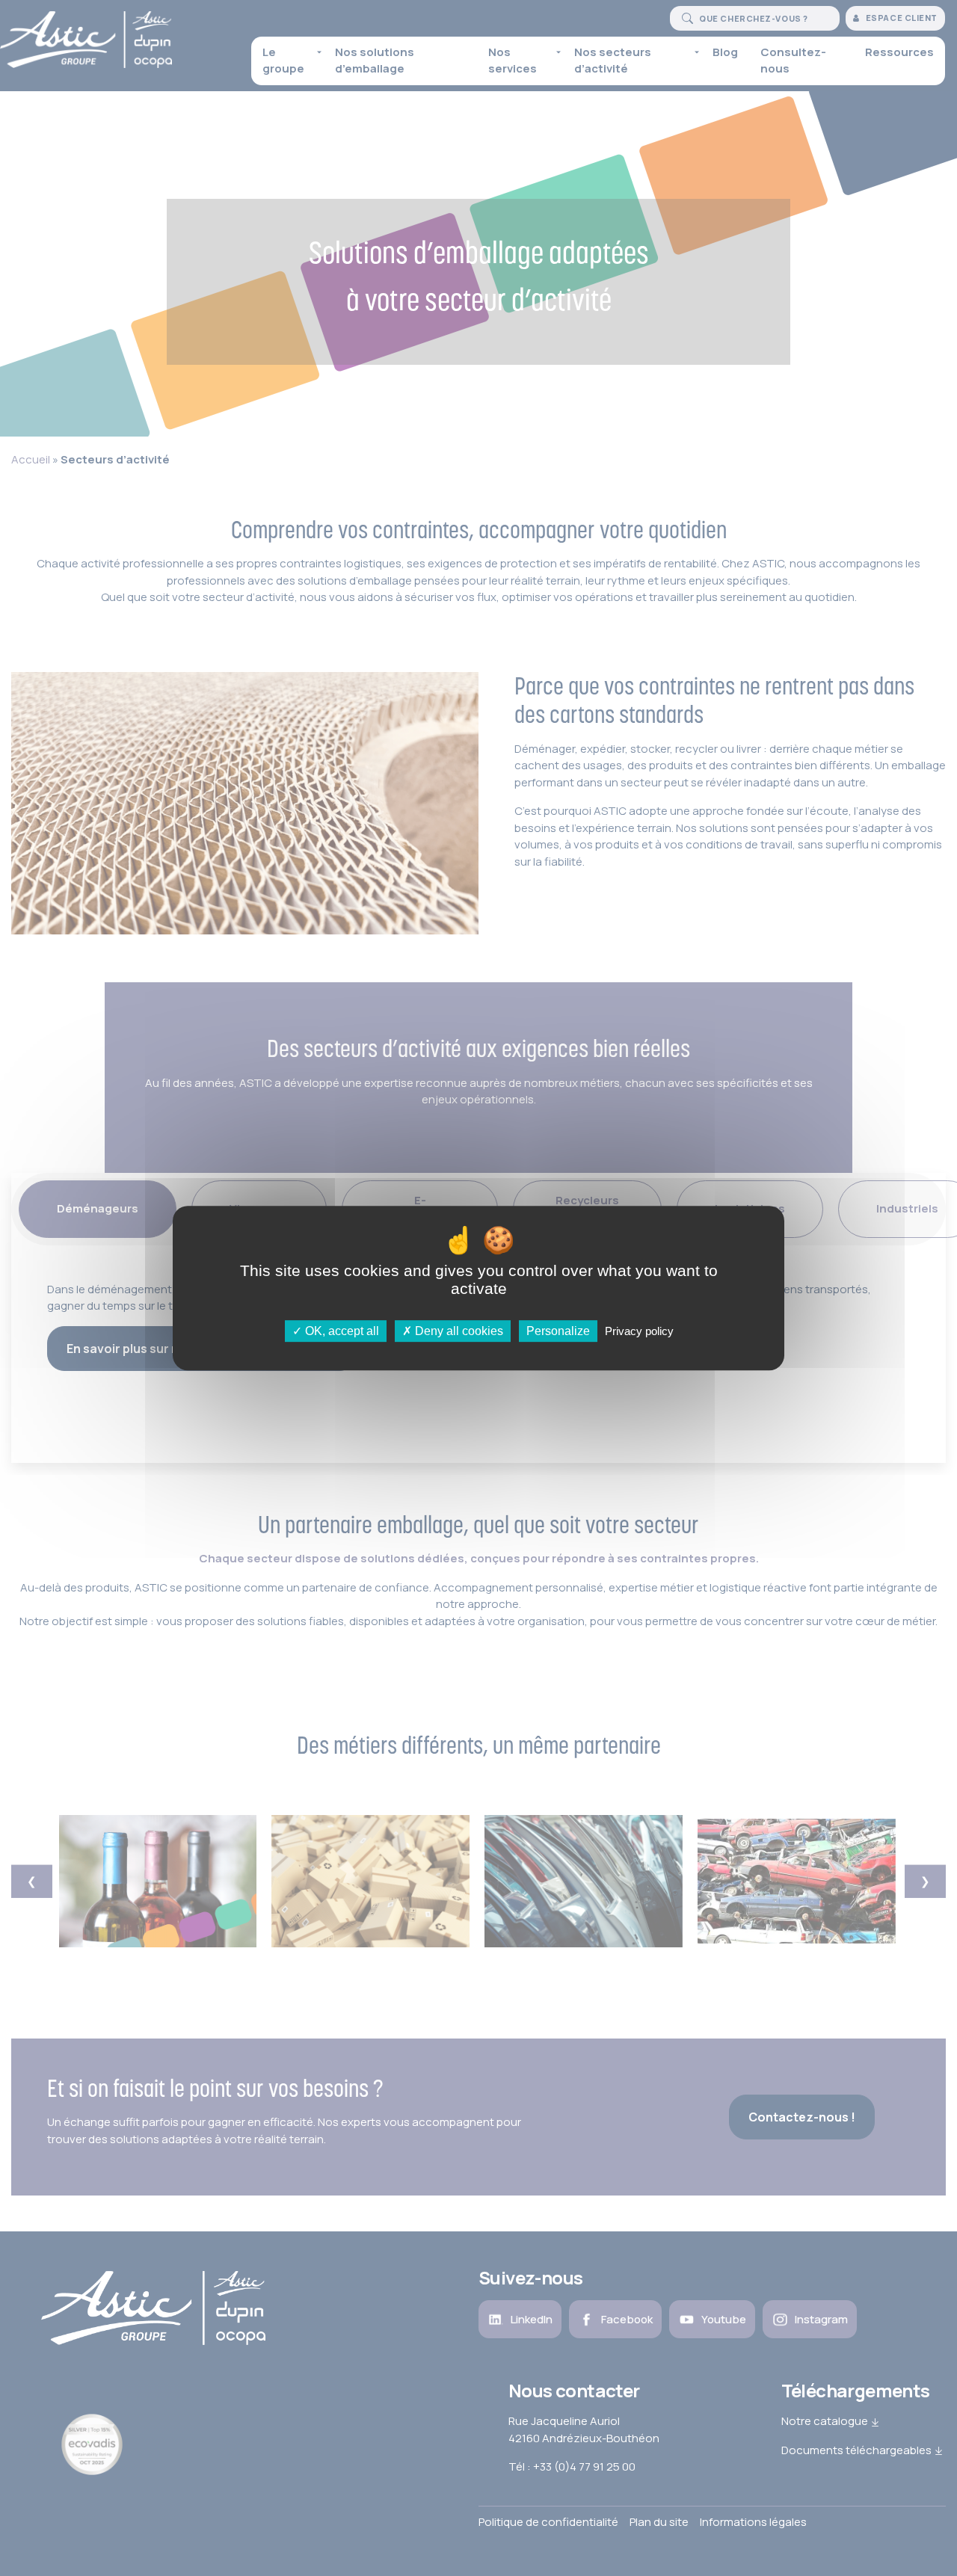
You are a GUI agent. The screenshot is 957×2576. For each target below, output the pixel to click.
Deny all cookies (458, 1331)
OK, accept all (341, 1331)
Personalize (558, 1331)
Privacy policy (639, 1331)
